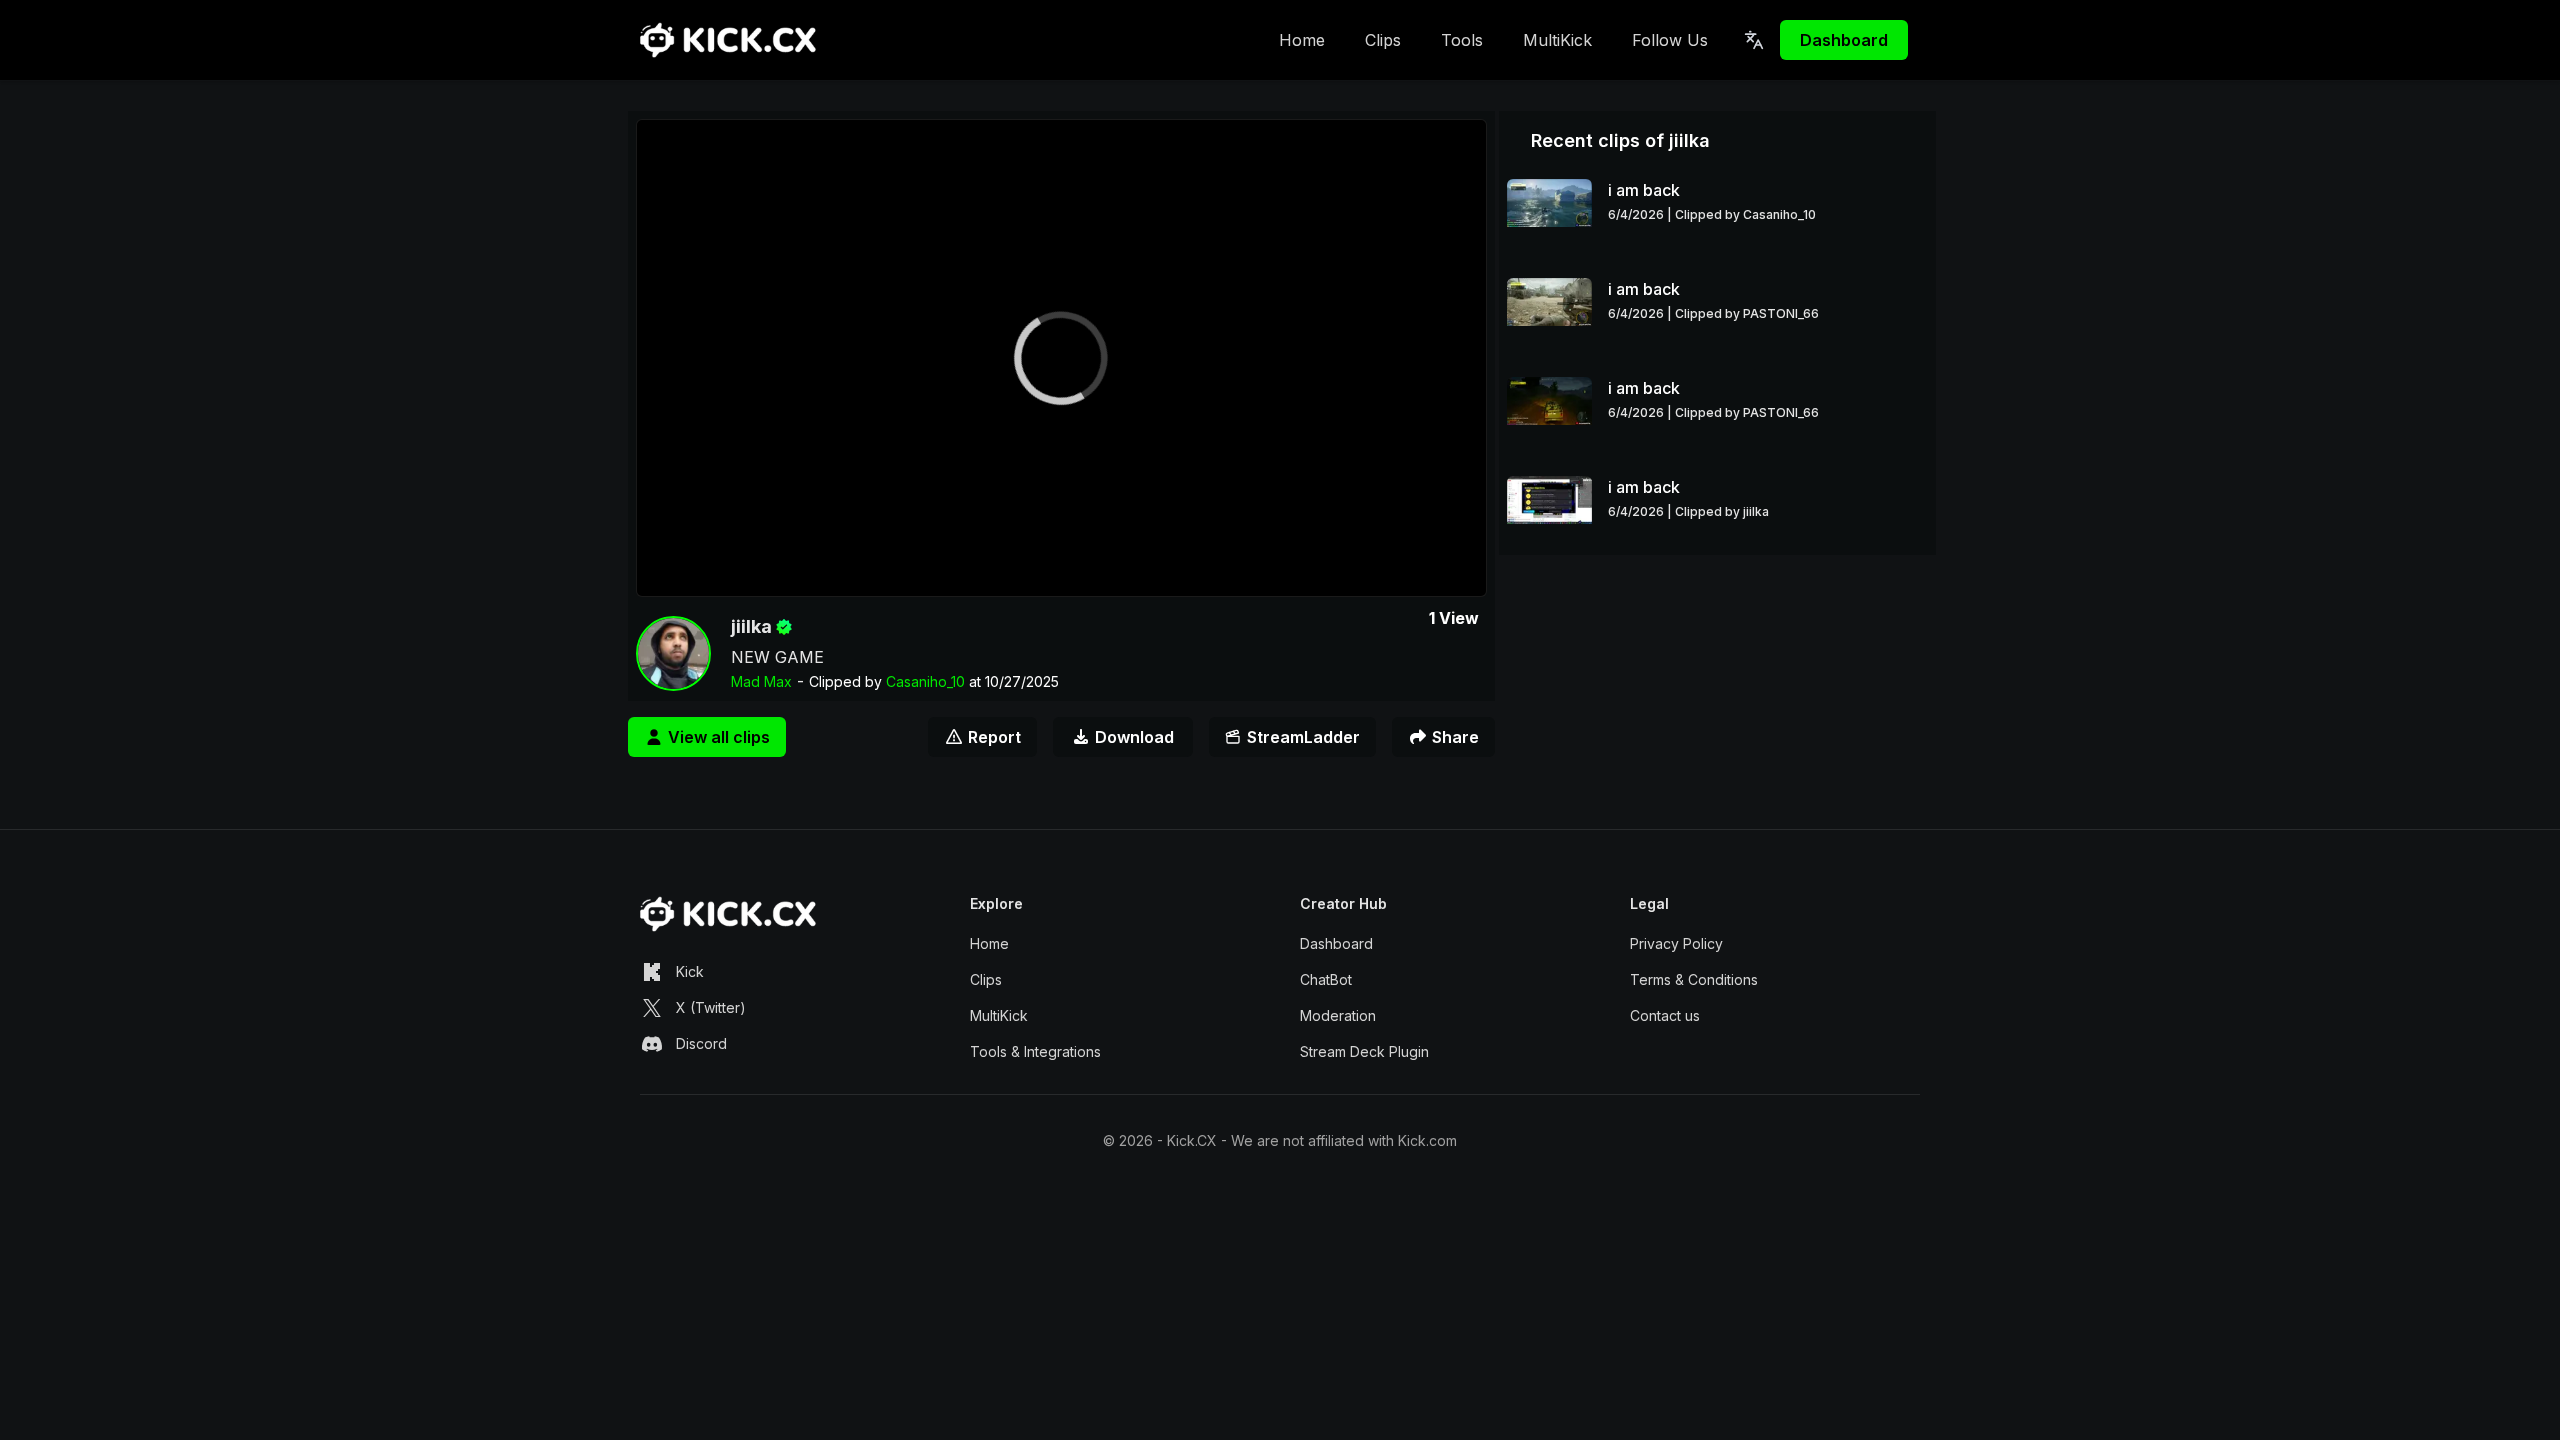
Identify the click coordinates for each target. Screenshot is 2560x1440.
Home (1302, 40)
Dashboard (1844, 40)
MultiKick (1557, 40)
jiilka (751, 626)
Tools (1462, 40)
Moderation (1338, 1015)
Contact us (1665, 1015)
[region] (1061, 358)
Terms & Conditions (1694, 979)
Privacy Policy (1676, 943)
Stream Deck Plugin (1364, 1051)
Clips (1383, 40)
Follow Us (1670, 40)
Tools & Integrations (1035, 1051)
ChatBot (1326, 979)
